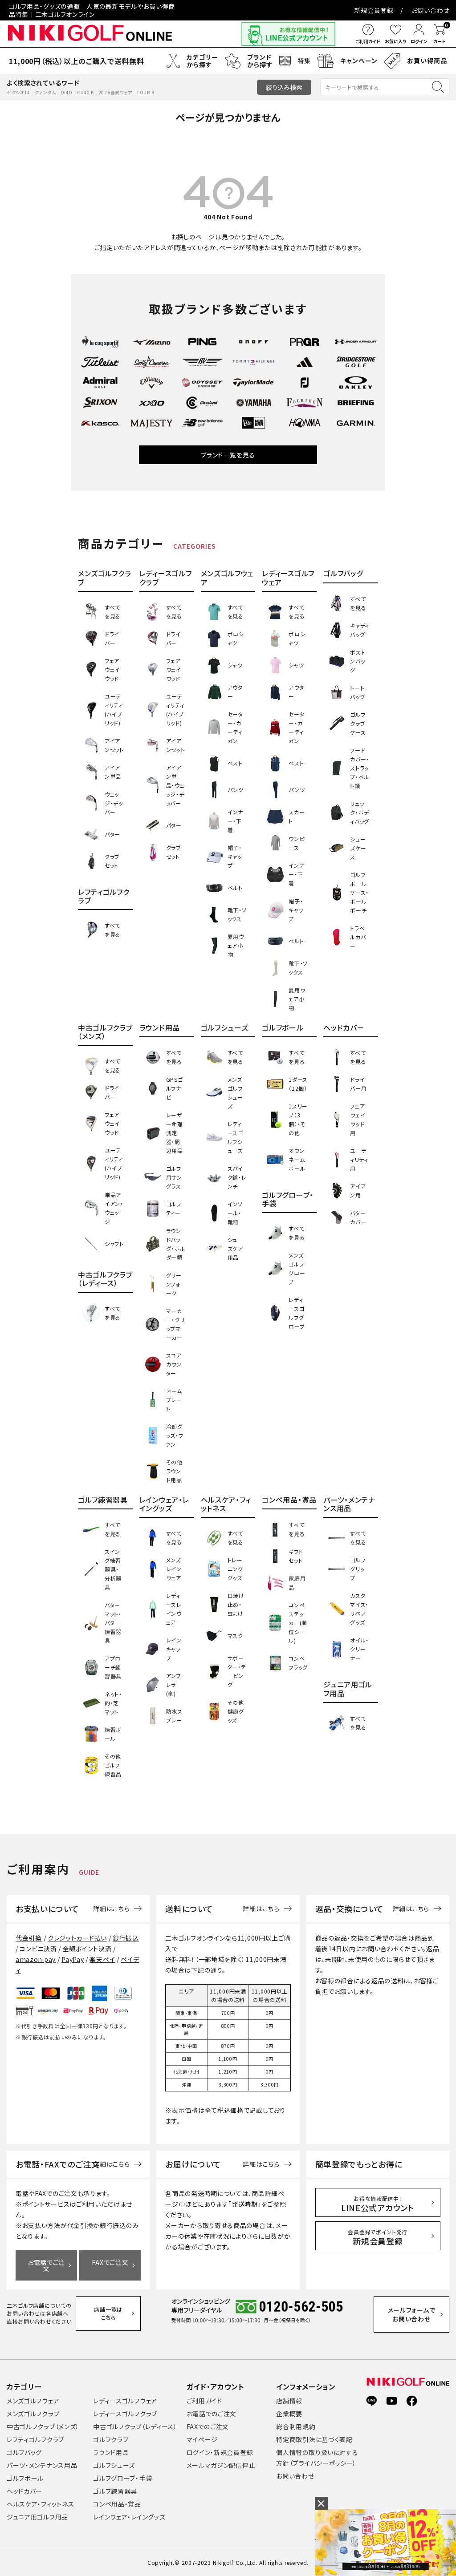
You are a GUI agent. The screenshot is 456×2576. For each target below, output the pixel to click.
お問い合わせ (430, 10)
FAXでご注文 (110, 2262)
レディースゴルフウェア (125, 2401)
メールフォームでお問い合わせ (412, 2314)
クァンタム (45, 92)
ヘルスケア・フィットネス (40, 2504)
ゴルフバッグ (24, 2452)
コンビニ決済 (38, 1949)
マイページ (202, 2439)
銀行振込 (126, 1938)
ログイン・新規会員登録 (220, 2452)
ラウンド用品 (111, 2452)
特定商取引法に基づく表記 (314, 2439)
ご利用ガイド (204, 2401)
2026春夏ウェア (115, 92)
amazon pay (36, 1959)
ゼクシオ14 (18, 92)
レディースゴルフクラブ (125, 2414)
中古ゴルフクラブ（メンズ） (43, 2426)
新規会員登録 (374, 10)
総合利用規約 (296, 2426)
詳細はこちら (111, 1909)
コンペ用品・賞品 (117, 2504)
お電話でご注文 (46, 2265)
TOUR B (145, 92)
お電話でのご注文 (212, 2414)
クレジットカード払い (77, 1938)
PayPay (73, 1959)
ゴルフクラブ (111, 2439)
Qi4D (67, 92)
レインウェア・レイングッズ (129, 2517)
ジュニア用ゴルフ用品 (37, 2517)
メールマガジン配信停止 (221, 2465)
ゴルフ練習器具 (115, 2491)
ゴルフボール (25, 2478)
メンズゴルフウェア (33, 2401)
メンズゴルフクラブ (33, 2414)
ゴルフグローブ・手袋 (122, 2478)
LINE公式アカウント (378, 2204)
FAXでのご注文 (208, 2426)
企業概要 (289, 2414)
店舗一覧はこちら (108, 2313)
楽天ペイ (102, 1959)
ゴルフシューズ (114, 2465)
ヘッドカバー (24, 2491)
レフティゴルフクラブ (35, 2439)
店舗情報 (289, 2401)
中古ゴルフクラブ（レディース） (135, 2426)
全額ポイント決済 (87, 1949)
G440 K (85, 92)
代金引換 (29, 1938)
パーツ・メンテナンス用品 (42, 2465)
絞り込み (284, 87)
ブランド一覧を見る (228, 455)
